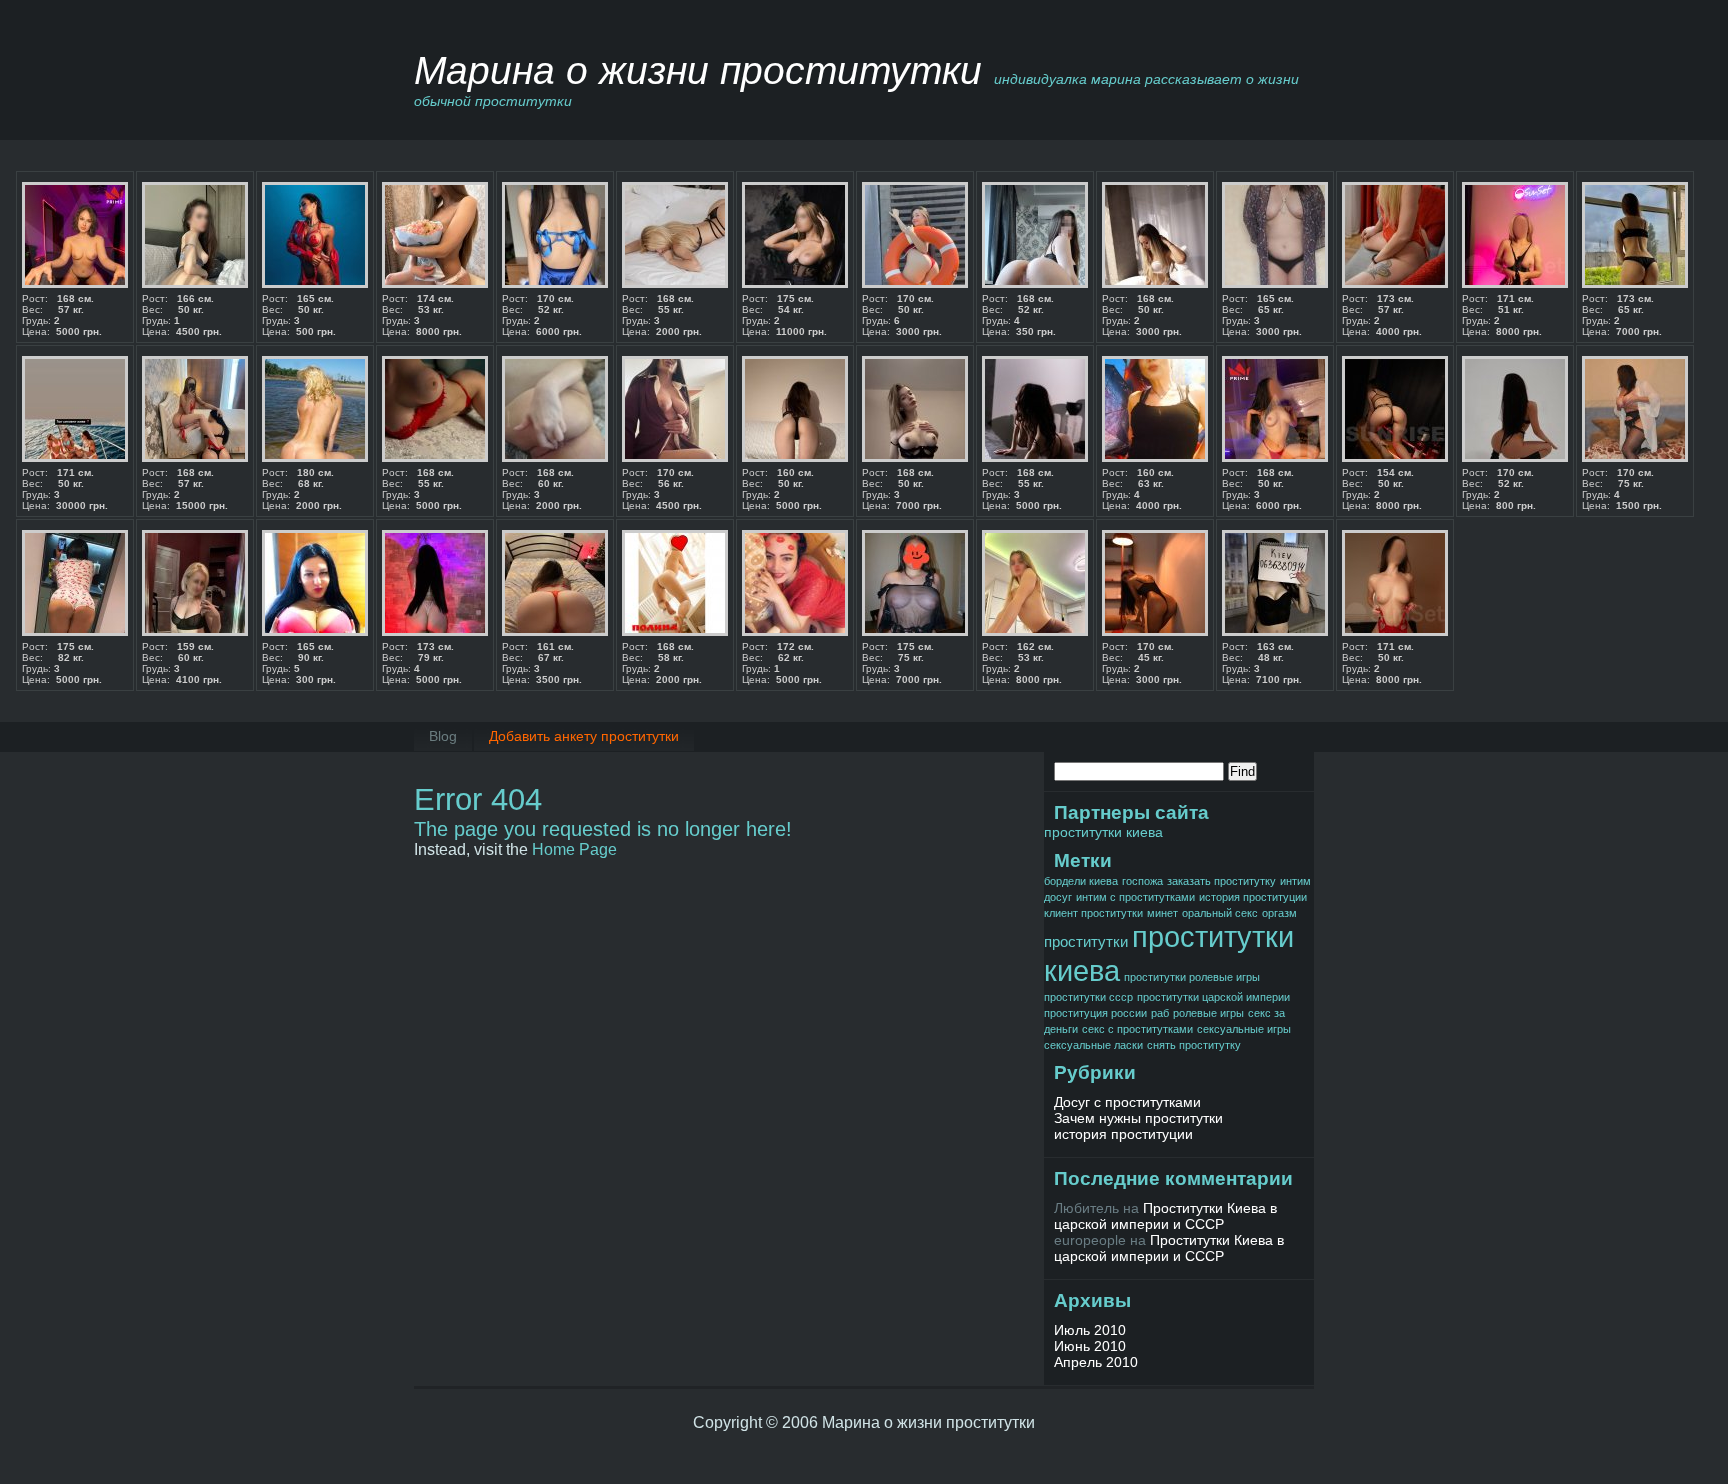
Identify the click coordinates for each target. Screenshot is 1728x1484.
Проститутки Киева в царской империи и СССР (1165, 1216)
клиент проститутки (1093, 913)
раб (1160, 1013)
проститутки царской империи (1213, 997)
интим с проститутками (1135, 897)
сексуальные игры (1244, 1029)
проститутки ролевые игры (1192, 977)
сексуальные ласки (1093, 1045)
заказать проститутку (1221, 881)
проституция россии (1095, 1013)
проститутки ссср (1088, 997)
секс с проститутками (1137, 1029)
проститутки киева (1103, 832)
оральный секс (1220, 913)
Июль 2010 (1090, 1330)
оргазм (1279, 913)
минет (1162, 913)
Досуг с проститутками (1127, 1102)
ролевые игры (1208, 1013)
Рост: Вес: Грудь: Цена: (62, 315)
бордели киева (1081, 881)
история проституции (1253, 897)
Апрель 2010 (1096, 1362)
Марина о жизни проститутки (698, 70)
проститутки (1086, 941)
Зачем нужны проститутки (1138, 1118)
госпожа (1142, 881)
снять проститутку (1194, 1045)
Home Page (574, 849)
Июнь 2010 (1090, 1346)
